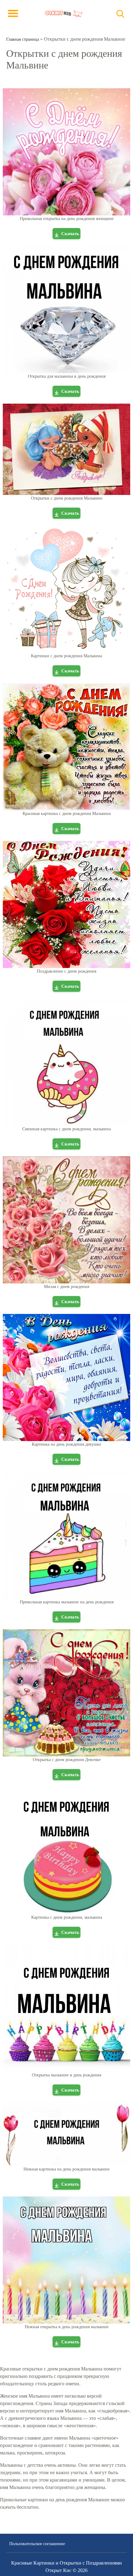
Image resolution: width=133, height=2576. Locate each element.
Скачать (70, 234)
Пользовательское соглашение (37, 2544)
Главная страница (23, 39)
